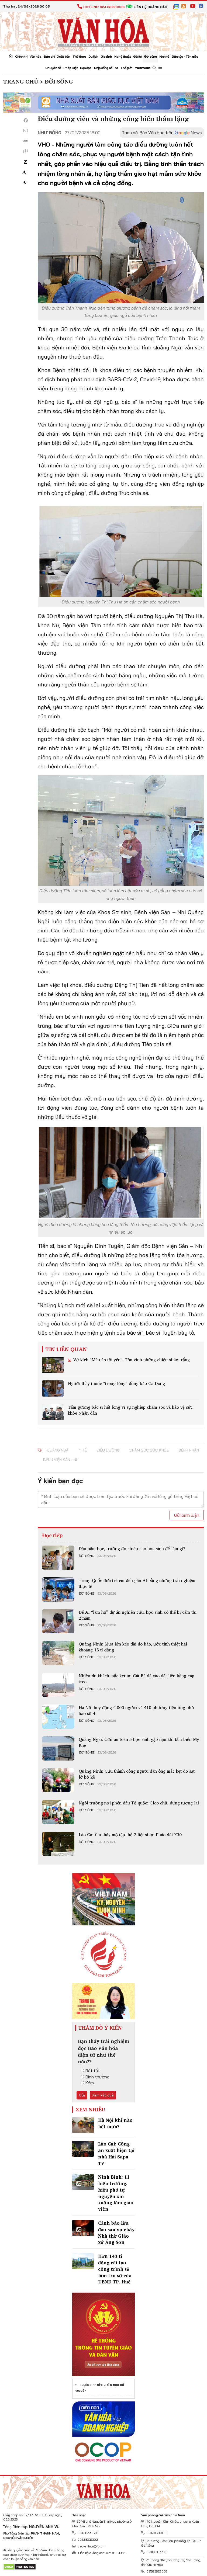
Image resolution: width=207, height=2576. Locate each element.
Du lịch (93, 56)
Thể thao (79, 56)
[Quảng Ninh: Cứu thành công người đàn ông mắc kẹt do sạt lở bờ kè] (58, 1780)
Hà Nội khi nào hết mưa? (115, 2123)
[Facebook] (26, 120)
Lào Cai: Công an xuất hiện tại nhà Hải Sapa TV (116, 2153)
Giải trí (137, 56)
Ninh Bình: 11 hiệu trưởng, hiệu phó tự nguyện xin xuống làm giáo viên (116, 2193)
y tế (83, 1450)
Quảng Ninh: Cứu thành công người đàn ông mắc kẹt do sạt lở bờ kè (137, 1774)
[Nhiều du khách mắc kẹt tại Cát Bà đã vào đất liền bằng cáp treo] (58, 1685)
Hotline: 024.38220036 (104, 7)
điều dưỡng (108, 1450)
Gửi (82, 2095)
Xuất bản (64, 56)
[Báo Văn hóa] (103, 31)
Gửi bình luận (187, 1515)
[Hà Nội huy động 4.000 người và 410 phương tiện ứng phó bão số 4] (58, 1717)
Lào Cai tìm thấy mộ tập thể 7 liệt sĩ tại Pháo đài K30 (130, 1835)
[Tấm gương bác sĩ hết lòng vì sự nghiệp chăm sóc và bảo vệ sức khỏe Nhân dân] (53, 1412)
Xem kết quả (103, 2095)
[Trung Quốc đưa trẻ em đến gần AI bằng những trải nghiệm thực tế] (58, 1589)
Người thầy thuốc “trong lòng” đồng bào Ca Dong (116, 1383)
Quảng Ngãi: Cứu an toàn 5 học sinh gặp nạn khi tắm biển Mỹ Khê (139, 1742)
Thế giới (126, 68)
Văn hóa (36, 56)
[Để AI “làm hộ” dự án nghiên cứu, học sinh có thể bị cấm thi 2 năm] (58, 1621)
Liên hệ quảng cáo (150, 7)
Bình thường (97, 2077)
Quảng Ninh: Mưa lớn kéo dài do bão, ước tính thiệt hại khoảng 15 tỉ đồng (133, 1647)
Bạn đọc (86, 68)
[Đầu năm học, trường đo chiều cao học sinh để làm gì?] (58, 1558)
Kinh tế (164, 56)
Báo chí (49, 56)
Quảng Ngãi (58, 1450)
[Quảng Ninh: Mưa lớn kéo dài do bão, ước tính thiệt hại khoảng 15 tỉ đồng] (58, 1653)
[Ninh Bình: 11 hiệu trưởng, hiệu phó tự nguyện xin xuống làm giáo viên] (83, 2182)
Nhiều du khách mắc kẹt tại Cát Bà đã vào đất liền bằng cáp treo (137, 1679)
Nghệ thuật (123, 56)
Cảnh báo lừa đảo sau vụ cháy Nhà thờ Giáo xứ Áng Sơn (116, 2233)
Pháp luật (70, 68)
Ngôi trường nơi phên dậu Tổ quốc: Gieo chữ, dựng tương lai (139, 1803)
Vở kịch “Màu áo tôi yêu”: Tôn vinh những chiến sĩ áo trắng (131, 1360)
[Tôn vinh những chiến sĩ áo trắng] (53, 1365)
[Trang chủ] (11, 57)
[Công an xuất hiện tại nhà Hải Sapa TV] (83, 2149)
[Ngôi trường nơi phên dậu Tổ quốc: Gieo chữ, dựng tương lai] (58, 1812)
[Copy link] (26, 151)
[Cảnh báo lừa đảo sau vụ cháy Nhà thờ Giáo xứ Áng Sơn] (83, 2228)
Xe (116, 68)
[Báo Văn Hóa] (103, 2490)
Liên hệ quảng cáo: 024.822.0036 (102, 2553)
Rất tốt (93, 2071)
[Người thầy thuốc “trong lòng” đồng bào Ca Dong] (53, 1388)
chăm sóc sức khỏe (149, 1450)
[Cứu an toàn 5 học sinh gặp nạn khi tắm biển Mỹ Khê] (58, 1748)
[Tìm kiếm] (154, 68)
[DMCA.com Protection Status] (20, 2566)
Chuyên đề (53, 68)
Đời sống (151, 56)
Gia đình (106, 56)
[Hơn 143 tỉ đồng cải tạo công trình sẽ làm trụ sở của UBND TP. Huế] (83, 2261)
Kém (90, 2083)
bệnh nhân (189, 1450)
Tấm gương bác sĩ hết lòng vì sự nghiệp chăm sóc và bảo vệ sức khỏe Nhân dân (130, 1410)
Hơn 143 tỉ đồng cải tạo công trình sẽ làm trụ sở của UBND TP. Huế (115, 2269)
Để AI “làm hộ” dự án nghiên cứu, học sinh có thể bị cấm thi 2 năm (138, 1615)
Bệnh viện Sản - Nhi (61, 1460)
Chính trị (21, 56)
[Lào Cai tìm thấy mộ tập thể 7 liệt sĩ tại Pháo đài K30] (58, 1844)
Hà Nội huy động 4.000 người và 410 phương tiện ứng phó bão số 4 (136, 1710)
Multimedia (142, 68)
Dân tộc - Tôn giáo (185, 56)
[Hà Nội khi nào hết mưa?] (83, 2125)
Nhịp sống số (103, 68)
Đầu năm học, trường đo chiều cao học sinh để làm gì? (132, 1549)
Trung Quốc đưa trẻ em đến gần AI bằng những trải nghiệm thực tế (137, 1583)
